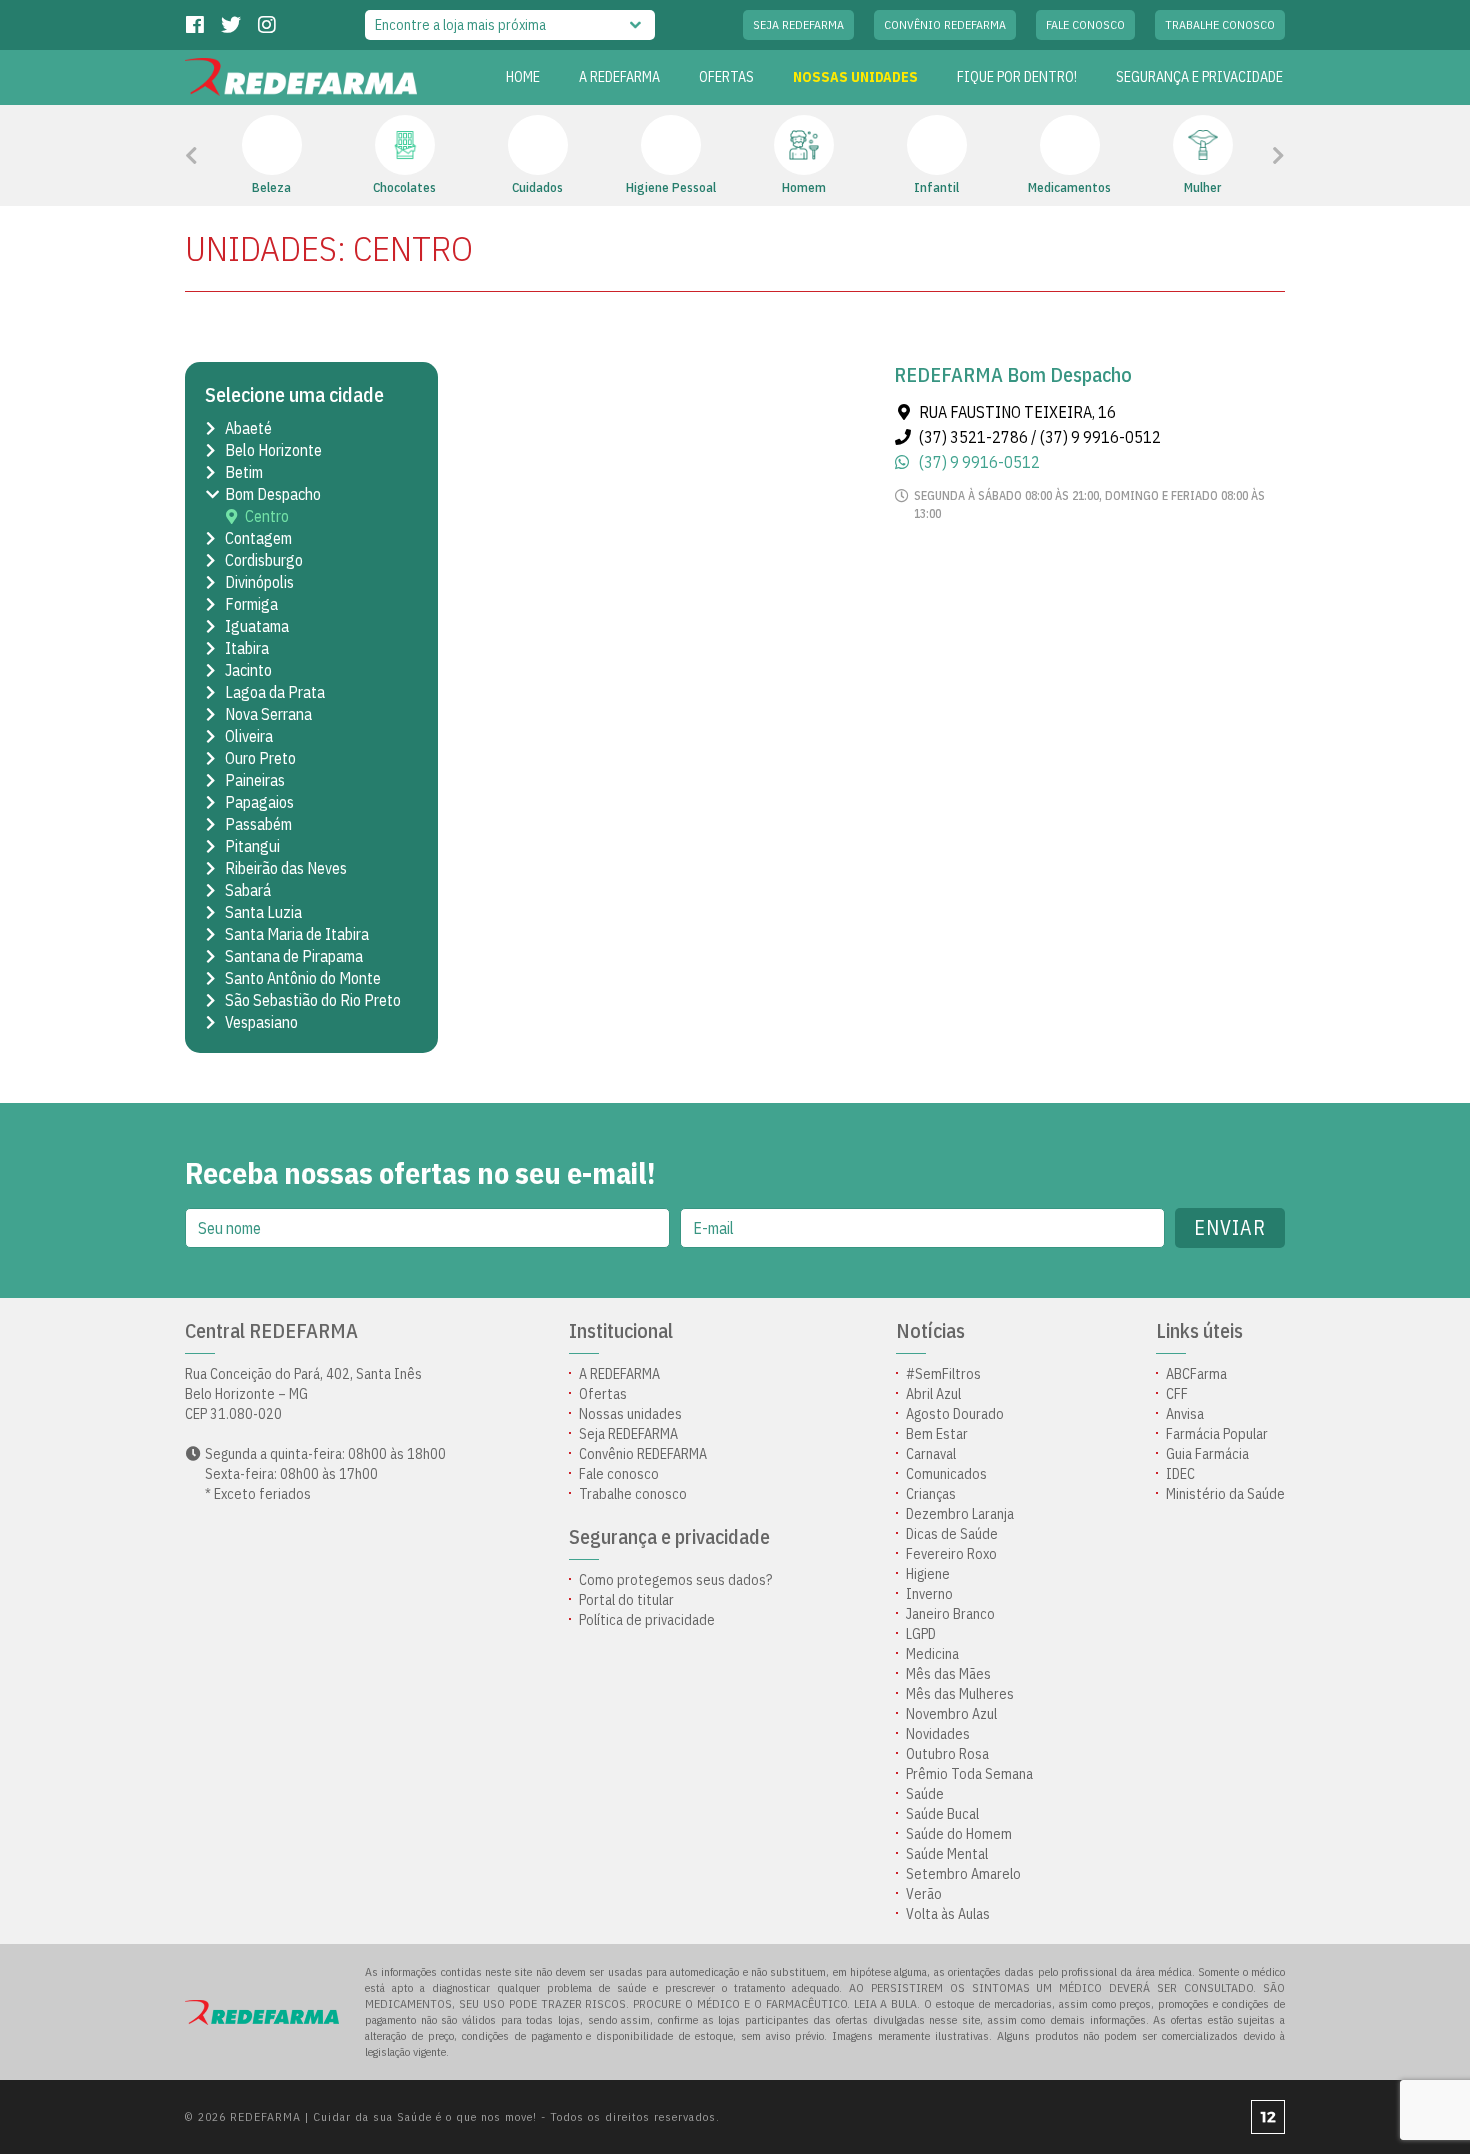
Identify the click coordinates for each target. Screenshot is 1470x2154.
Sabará (248, 890)
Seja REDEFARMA (798, 24)
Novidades (938, 1734)
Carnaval (931, 1454)
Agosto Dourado (955, 1414)
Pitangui (252, 846)
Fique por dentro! (1017, 77)
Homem (804, 187)
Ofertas (603, 1394)
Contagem (258, 538)
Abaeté (248, 428)
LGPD (921, 1634)
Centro (267, 516)
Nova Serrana (268, 714)
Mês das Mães (948, 1674)
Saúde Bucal (942, 1814)
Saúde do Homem (959, 1834)
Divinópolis (259, 582)
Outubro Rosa (947, 1754)
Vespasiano (261, 1022)
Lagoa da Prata (275, 692)
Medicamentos (1069, 187)
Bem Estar (937, 1434)
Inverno (929, 1594)
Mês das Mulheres (960, 1694)
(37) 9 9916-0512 (979, 462)
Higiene (928, 1574)
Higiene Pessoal (671, 187)
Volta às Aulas (948, 1914)
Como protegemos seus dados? (675, 1580)
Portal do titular (626, 1600)
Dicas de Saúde (952, 1534)
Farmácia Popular (1217, 1434)
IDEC (1180, 1474)
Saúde (925, 1794)
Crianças (931, 1494)
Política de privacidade (647, 1620)
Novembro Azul (951, 1714)
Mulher (1202, 187)
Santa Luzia (263, 912)
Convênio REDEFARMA (945, 24)
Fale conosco (1085, 24)
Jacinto (248, 670)
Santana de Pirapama (294, 956)
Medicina (932, 1654)
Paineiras (255, 780)
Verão (924, 1894)
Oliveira (249, 736)
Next (1251, 156)
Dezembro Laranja (960, 1514)
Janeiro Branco (950, 1614)
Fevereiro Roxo (951, 1554)
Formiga (251, 604)
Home (523, 77)
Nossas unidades (855, 77)
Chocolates (404, 187)
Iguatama (257, 626)
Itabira (247, 648)
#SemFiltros (943, 1374)
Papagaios (259, 802)
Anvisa (1185, 1414)
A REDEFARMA (619, 77)
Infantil (936, 187)
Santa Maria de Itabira (297, 934)
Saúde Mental (947, 1854)
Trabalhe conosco (1220, 24)
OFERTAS (726, 77)
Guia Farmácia (1207, 1454)
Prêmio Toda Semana (969, 1774)
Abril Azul (933, 1394)
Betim (244, 472)
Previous (236, 156)
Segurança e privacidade (1199, 77)
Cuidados (537, 187)
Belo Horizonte (273, 450)
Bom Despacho (273, 494)
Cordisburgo (264, 560)
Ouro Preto (260, 758)
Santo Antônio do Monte (303, 978)
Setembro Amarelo (963, 1874)
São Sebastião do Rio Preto (313, 1000)
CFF (1177, 1394)
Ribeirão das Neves (286, 868)
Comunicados (946, 1474)
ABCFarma (1196, 1374)
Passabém (258, 824)
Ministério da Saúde (1225, 1494)
